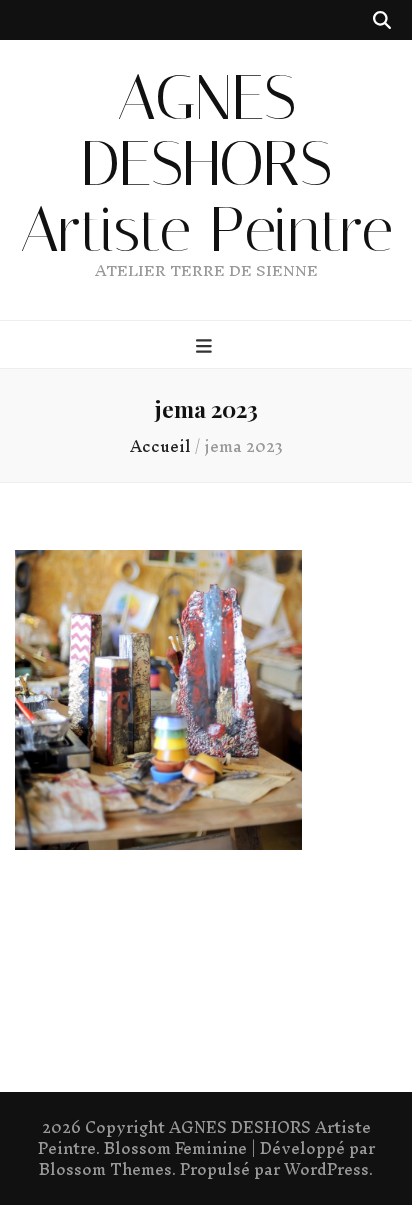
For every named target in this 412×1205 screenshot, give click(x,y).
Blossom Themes (105, 1169)
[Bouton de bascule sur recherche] (382, 20)
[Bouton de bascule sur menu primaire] (206, 346)
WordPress (326, 1169)
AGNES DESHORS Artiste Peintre (206, 164)
